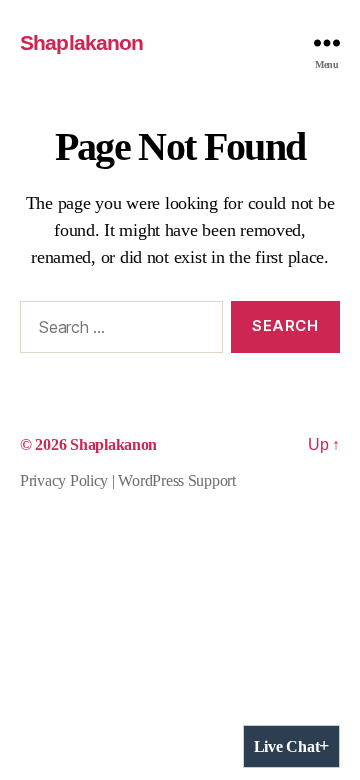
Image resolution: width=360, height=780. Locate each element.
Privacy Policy (64, 480)
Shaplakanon (81, 42)
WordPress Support (176, 480)
